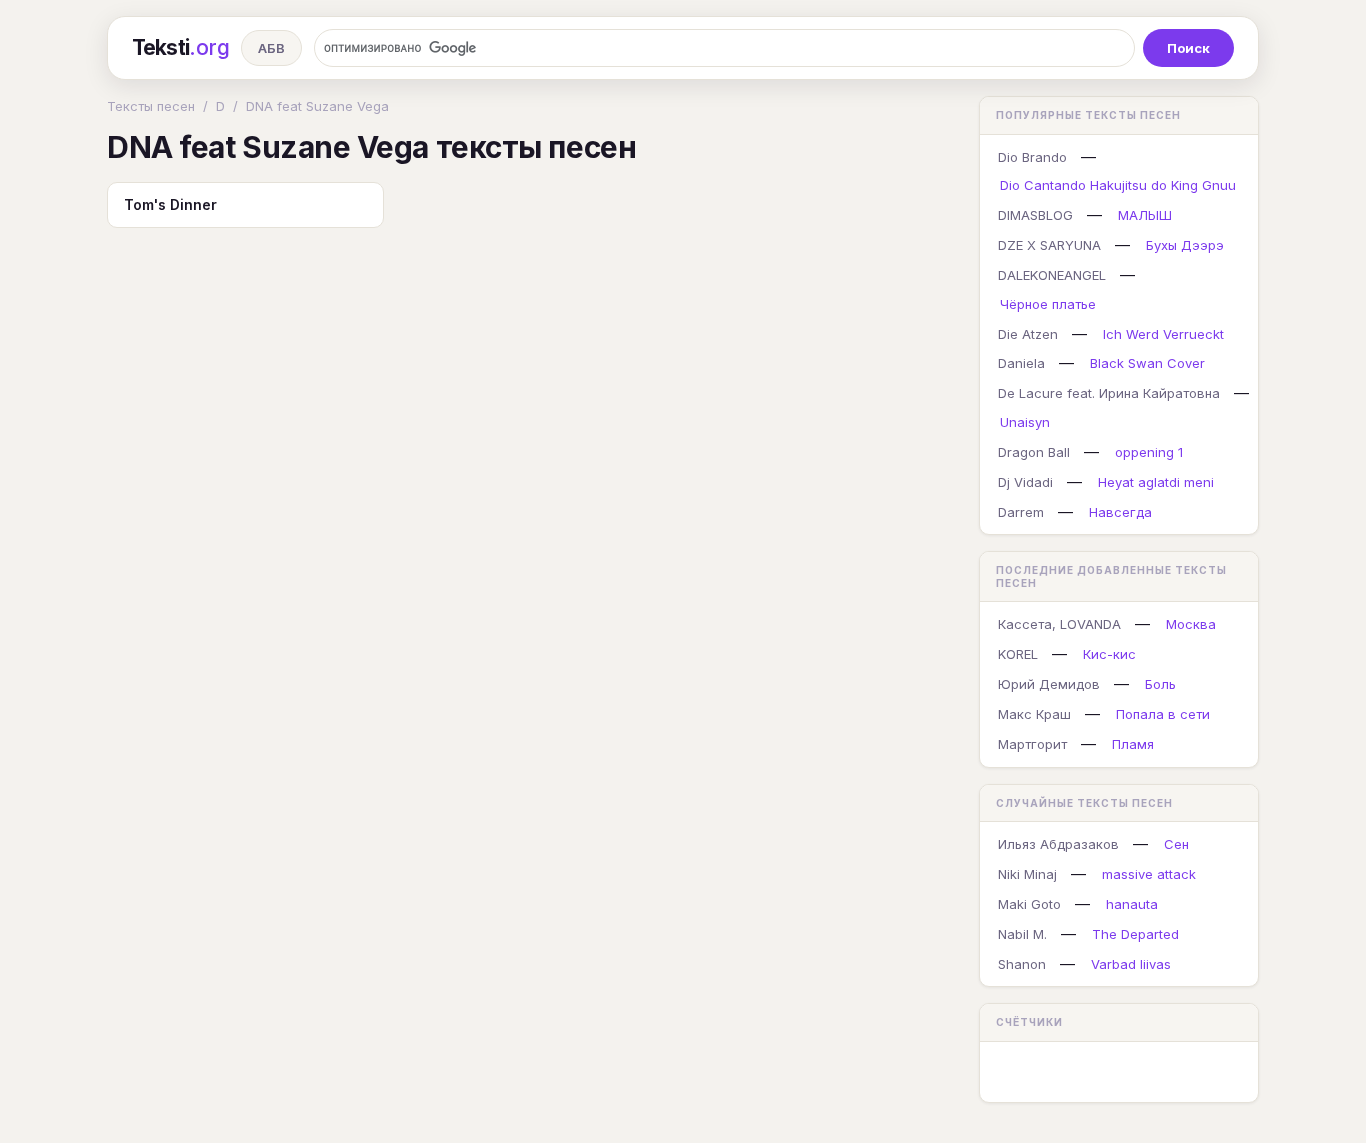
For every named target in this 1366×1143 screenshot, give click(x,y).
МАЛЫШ (1145, 215)
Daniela (1021, 363)
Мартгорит (1032, 744)
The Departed (1135, 934)
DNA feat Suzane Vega (317, 106)
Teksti (180, 47)
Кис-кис (1109, 654)
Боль (1160, 684)
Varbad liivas (1131, 964)
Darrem (1021, 512)
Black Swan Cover (1147, 363)
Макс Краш (1034, 714)
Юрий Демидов (1049, 684)
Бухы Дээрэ (1185, 245)
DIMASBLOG (1035, 215)
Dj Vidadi (1025, 482)
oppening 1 (1149, 452)
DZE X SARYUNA (1049, 245)
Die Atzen (1028, 334)
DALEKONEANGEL (1052, 275)
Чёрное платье (1048, 304)
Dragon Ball (1034, 452)
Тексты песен (151, 106)
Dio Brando (1032, 157)
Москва (1191, 624)
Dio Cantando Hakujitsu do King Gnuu (1118, 185)
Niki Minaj (1027, 874)
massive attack (1149, 874)
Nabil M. (1022, 934)
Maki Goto (1029, 904)
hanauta (1132, 904)
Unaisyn (1025, 422)
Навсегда (1120, 512)
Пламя (1133, 744)
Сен (1176, 844)
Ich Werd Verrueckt (1163, 334)
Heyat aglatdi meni (1156, 482)
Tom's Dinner (170, 204)
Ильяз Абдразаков (1058, 844)
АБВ (271, 48)
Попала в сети (1163, 714)
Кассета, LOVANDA (1059, 624)
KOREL (1018, 654)
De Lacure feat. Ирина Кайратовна (1109, 393)
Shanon (1022, 964)
